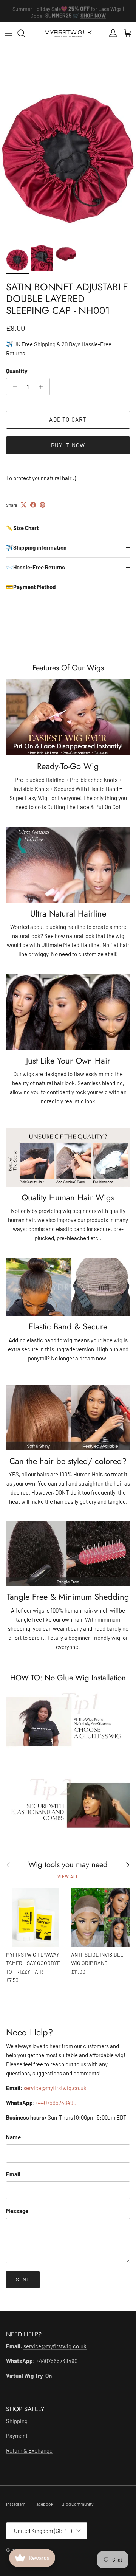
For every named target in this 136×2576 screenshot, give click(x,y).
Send (23, 2280)
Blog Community (78, 2504)
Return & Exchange (29, 2450)
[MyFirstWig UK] (68, 33)
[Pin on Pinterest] (42, 505)
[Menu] (8, 33)
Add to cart (68, 419)
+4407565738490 (56, 2103)
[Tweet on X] (24, 505)
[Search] (25, 33)
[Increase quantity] (43, 387)
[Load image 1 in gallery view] (68, 154)
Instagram (16, 2504)
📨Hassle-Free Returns (36, 567)
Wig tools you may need (68, 1864)
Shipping (17, 2421)
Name (13, 2137)
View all (68, 1876)
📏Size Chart (22, 528)
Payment (17, 2436)
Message (17, 2211)
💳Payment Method (31, 587)
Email (13, 2174)
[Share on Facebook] (33, 505)
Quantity (17, 371)
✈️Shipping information (36, 547)
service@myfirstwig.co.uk (56, 2088)
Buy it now (68, 445)
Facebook (43, 2504)
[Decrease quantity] (13, 387)
